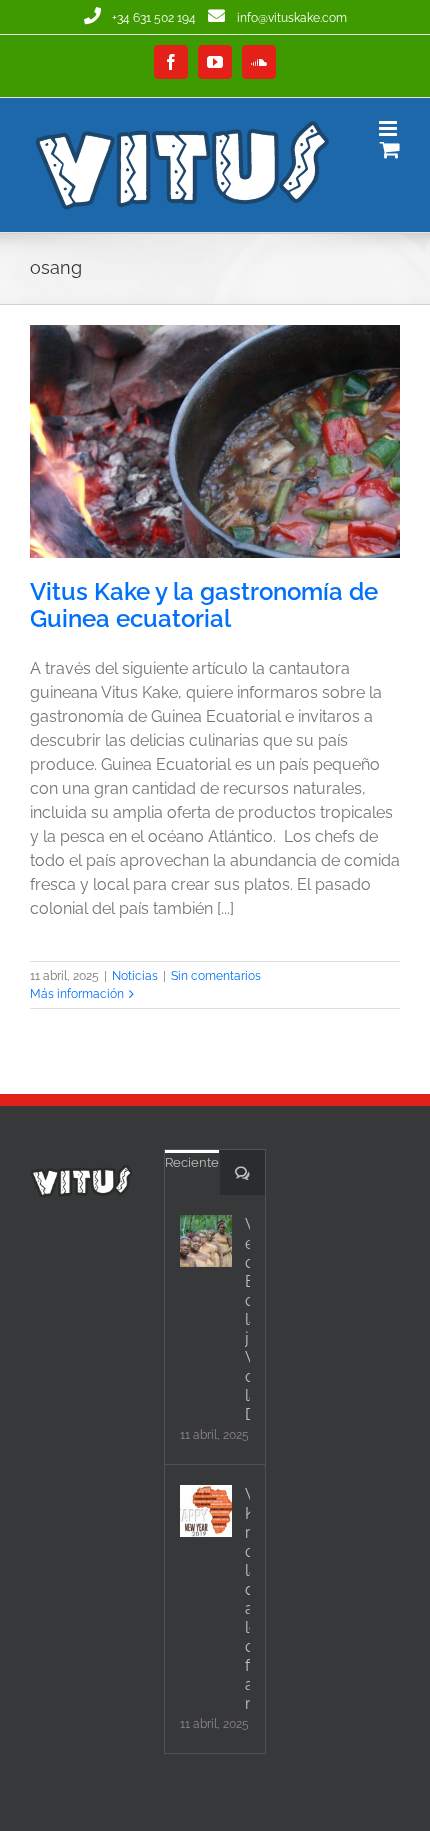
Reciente (192, 1162)
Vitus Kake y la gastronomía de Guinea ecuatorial (204, 605)
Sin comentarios (216, 976)
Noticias (135, 976)
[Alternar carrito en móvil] (390, 149)
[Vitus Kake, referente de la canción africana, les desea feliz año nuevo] (206, 1511)
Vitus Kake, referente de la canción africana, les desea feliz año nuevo (247, 1599)
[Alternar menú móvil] (389, 128)
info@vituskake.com (292, 18)
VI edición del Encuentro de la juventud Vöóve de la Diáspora (247, 1319)
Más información (77, 994)
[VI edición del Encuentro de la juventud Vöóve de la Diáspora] (206, 1241)
